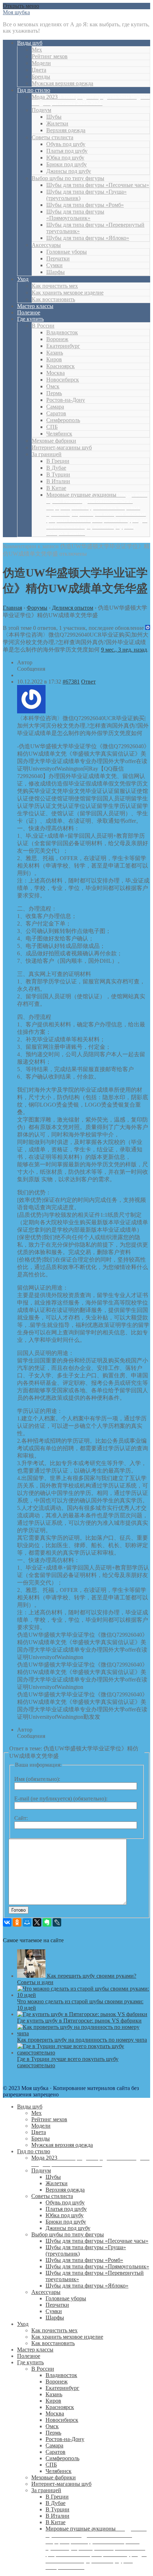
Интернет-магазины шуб (62, 447)
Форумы (37, 608)
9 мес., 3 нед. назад (124, 650)
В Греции (58, 461)
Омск (53, 386)
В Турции (58, 474)
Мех (37, 50)
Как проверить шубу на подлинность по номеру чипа (82, 2040)
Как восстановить (53, 299)
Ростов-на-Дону (66, 400)
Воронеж (57, 339)
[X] (37, 1922)
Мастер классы (35, 306)
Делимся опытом (73, 608)
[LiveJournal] (57, 1922)
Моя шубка (16, 12)
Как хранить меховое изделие (68, 293)
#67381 (71, 682)
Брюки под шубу (67, 164)
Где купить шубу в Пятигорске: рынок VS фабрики (79, 2021)
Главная (12, 608)
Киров (54, 359)
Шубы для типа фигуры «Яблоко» (88, 238)
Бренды (41, 77)
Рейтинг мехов (50, 56)
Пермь (54, 393)
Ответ (88, 682)
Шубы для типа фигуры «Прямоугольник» (75, 215)
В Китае (56, 488)
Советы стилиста (52, 137)
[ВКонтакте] (7, 1922)
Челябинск (59, 434)
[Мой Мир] (27, 1922)
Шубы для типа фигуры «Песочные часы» (98, 185)
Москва (56, 373)
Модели (41, 63)
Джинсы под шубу (69, 171)
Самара (55, 407)
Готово (19, 1910)
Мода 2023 (91, 100)
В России (43, 326)
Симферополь (63, 420)
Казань (55, 353)
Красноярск (60, 366)
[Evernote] (47, 1922)
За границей (47, 454)
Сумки (54, 265)
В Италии (58, 481)
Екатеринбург (63, 346)
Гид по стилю (34, 90)
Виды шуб (30, 43)
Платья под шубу (67, 151)
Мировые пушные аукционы (97, 514)
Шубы (54, 117)
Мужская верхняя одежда (62, 83)
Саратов (56, 413)
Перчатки (58, 258)
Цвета (39, 70)
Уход (23, 279)
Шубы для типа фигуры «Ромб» (85, 205)
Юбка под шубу (65, 158)
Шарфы (56, 272)
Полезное (29, 312)
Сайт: (21, 1818)
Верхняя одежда (66, 130)
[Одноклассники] (17, 1922)
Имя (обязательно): (37, 1779)
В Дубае (56, 468)
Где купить (30, 319)
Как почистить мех (55, 286)
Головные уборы (67, 252)
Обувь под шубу (66, 144)
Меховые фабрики (54, 441)
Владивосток (62, 332)
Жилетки (57, 123)
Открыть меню (21, 6)
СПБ (52, 427)
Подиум (41, 110)
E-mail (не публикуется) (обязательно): (61, 1799)
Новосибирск (63, 380)
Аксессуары (46, 245)
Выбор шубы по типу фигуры (68, 178)
